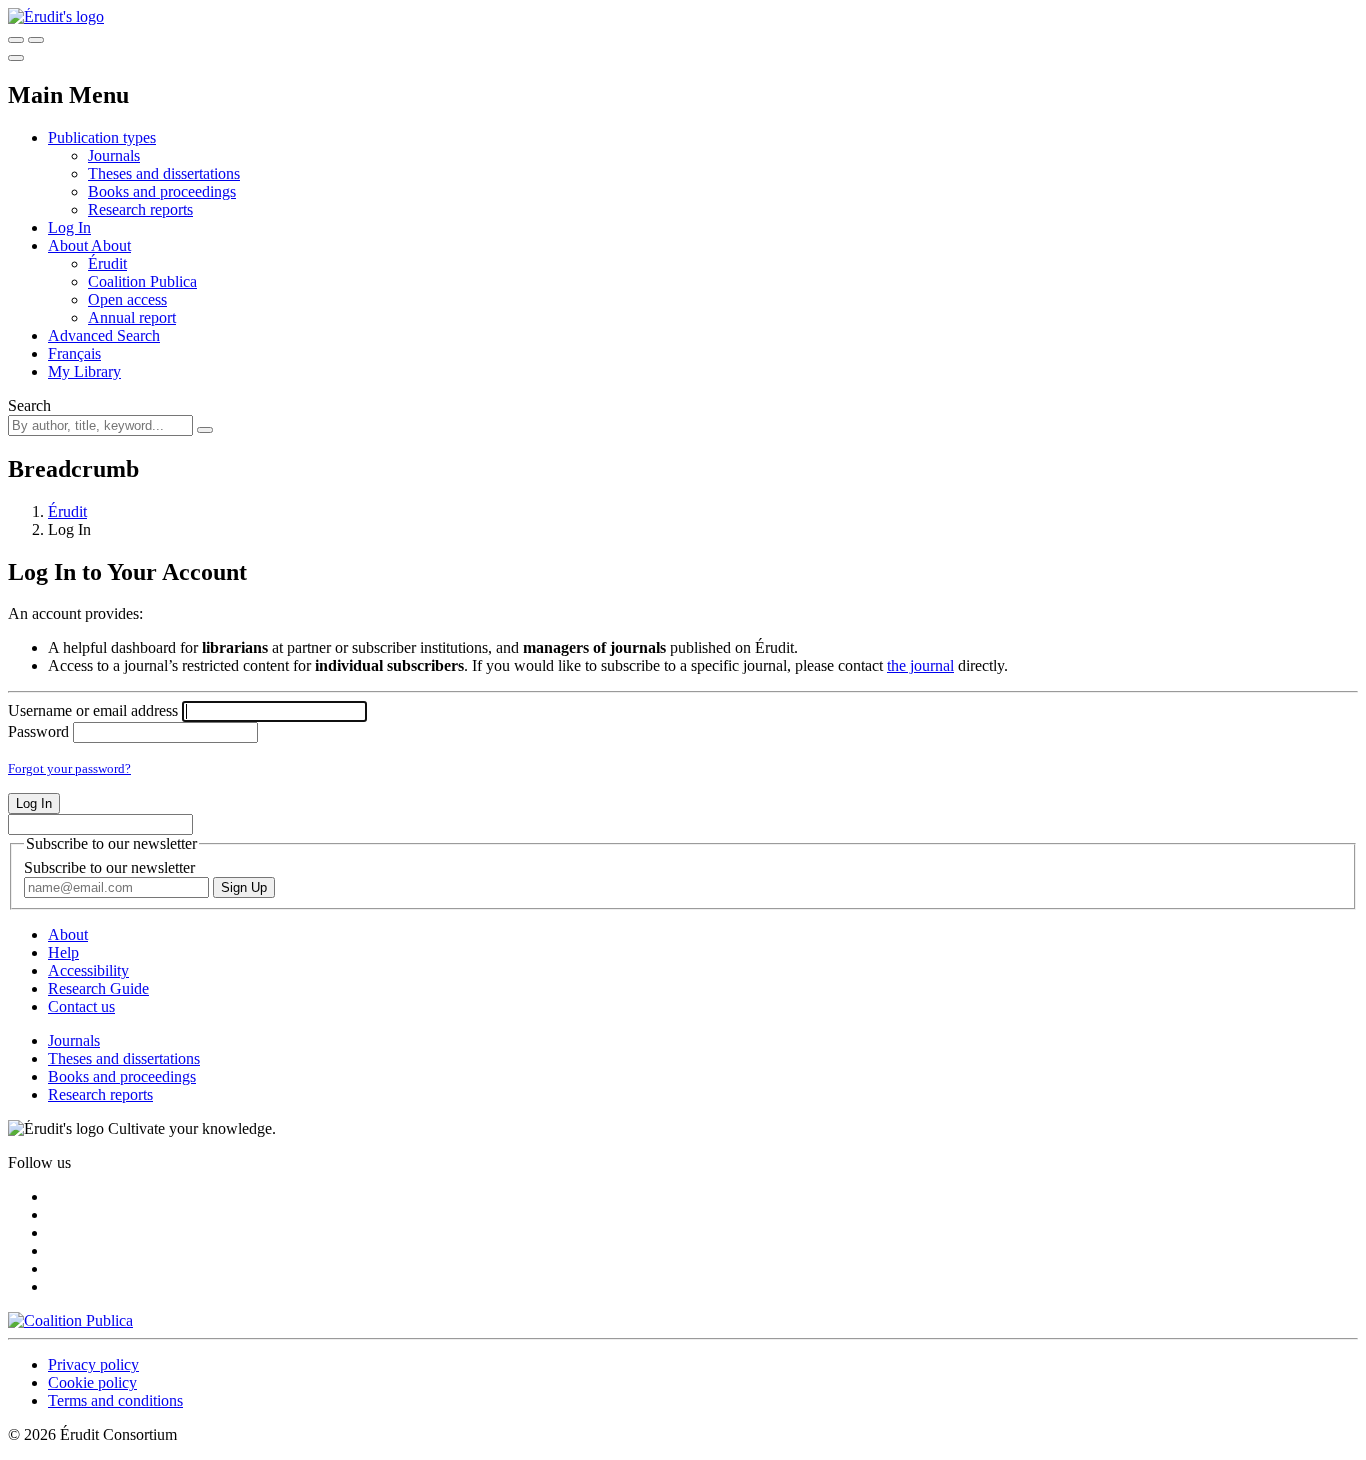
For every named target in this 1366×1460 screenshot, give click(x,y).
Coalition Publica (142, 281)
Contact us (81, 1006)
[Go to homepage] (56, 16)
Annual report (132, 317)
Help (63, 952)
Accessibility (88, 970)
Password (38, 731)
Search (29, 405)
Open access (127, 299)
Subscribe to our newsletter (109, 867)
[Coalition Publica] (70, 1320)
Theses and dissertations (164, 173)
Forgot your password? (69, 768)
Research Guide (98, 988)
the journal (920, 665)
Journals (114, 155)
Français (74, 353)
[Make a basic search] (16, 40)
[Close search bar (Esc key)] (36, 40)
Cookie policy (92, 1382)
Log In (69, 227)
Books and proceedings (162, 191)
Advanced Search (104, 335)
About (111, 245)
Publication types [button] (102, 137)
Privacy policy (93, 1364)
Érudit (107, 263)
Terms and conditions (115, 1400)
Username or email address (93, 710)
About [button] (69, 245)
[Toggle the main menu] (16, 58)
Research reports (140, 209)
